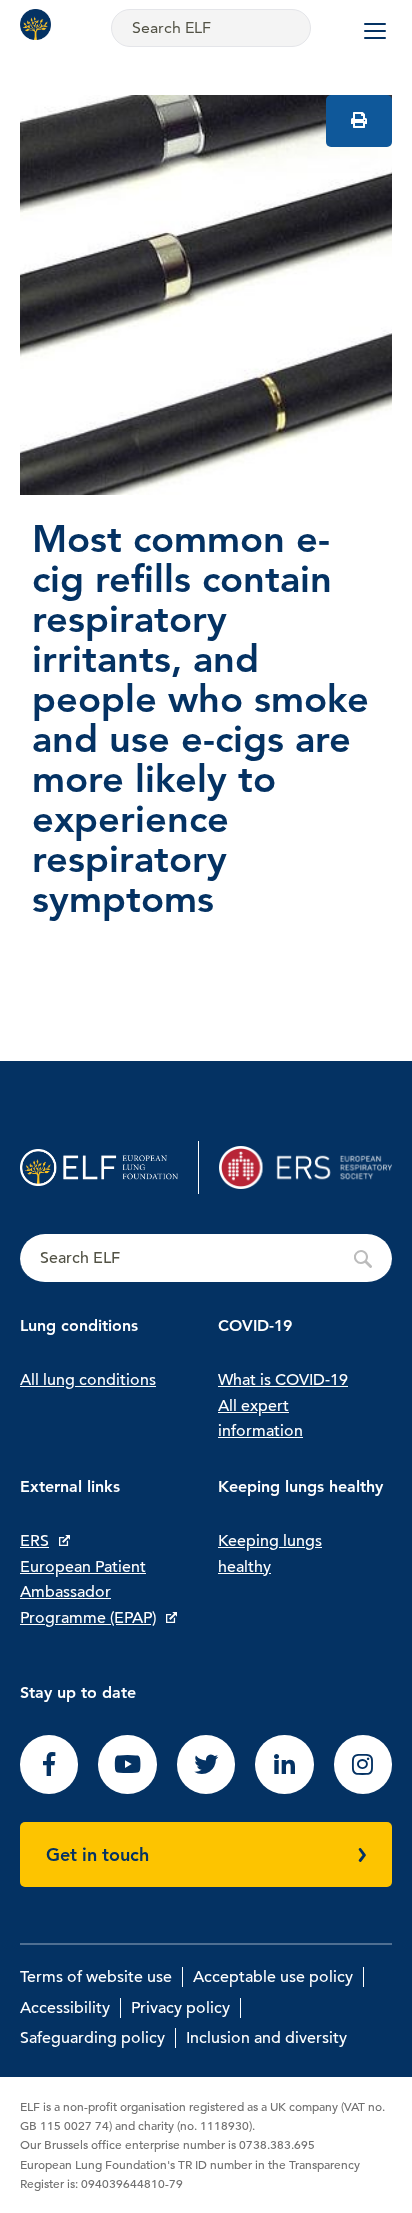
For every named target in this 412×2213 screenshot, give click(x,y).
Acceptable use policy (273, 1977)
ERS (34, 1541)
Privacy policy (180, 2008)
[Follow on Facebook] (49, 1789)
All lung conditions (88, 1380)
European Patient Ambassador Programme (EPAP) (88, 1592)
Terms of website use (96, 1977)
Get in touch (97, 1854)
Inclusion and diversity (266, 2038)
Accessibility (65, 2008)
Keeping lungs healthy (270, 1554)
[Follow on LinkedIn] (284, 1789)
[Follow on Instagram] (363, 1789)
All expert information (260, 1419)
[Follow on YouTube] (127, 1789)
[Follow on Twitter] (206, 1789)
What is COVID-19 (283, 1380)
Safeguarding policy (92, 2038)
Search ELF (206, 1259)
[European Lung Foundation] (40, 24)
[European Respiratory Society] (305, 1167)
